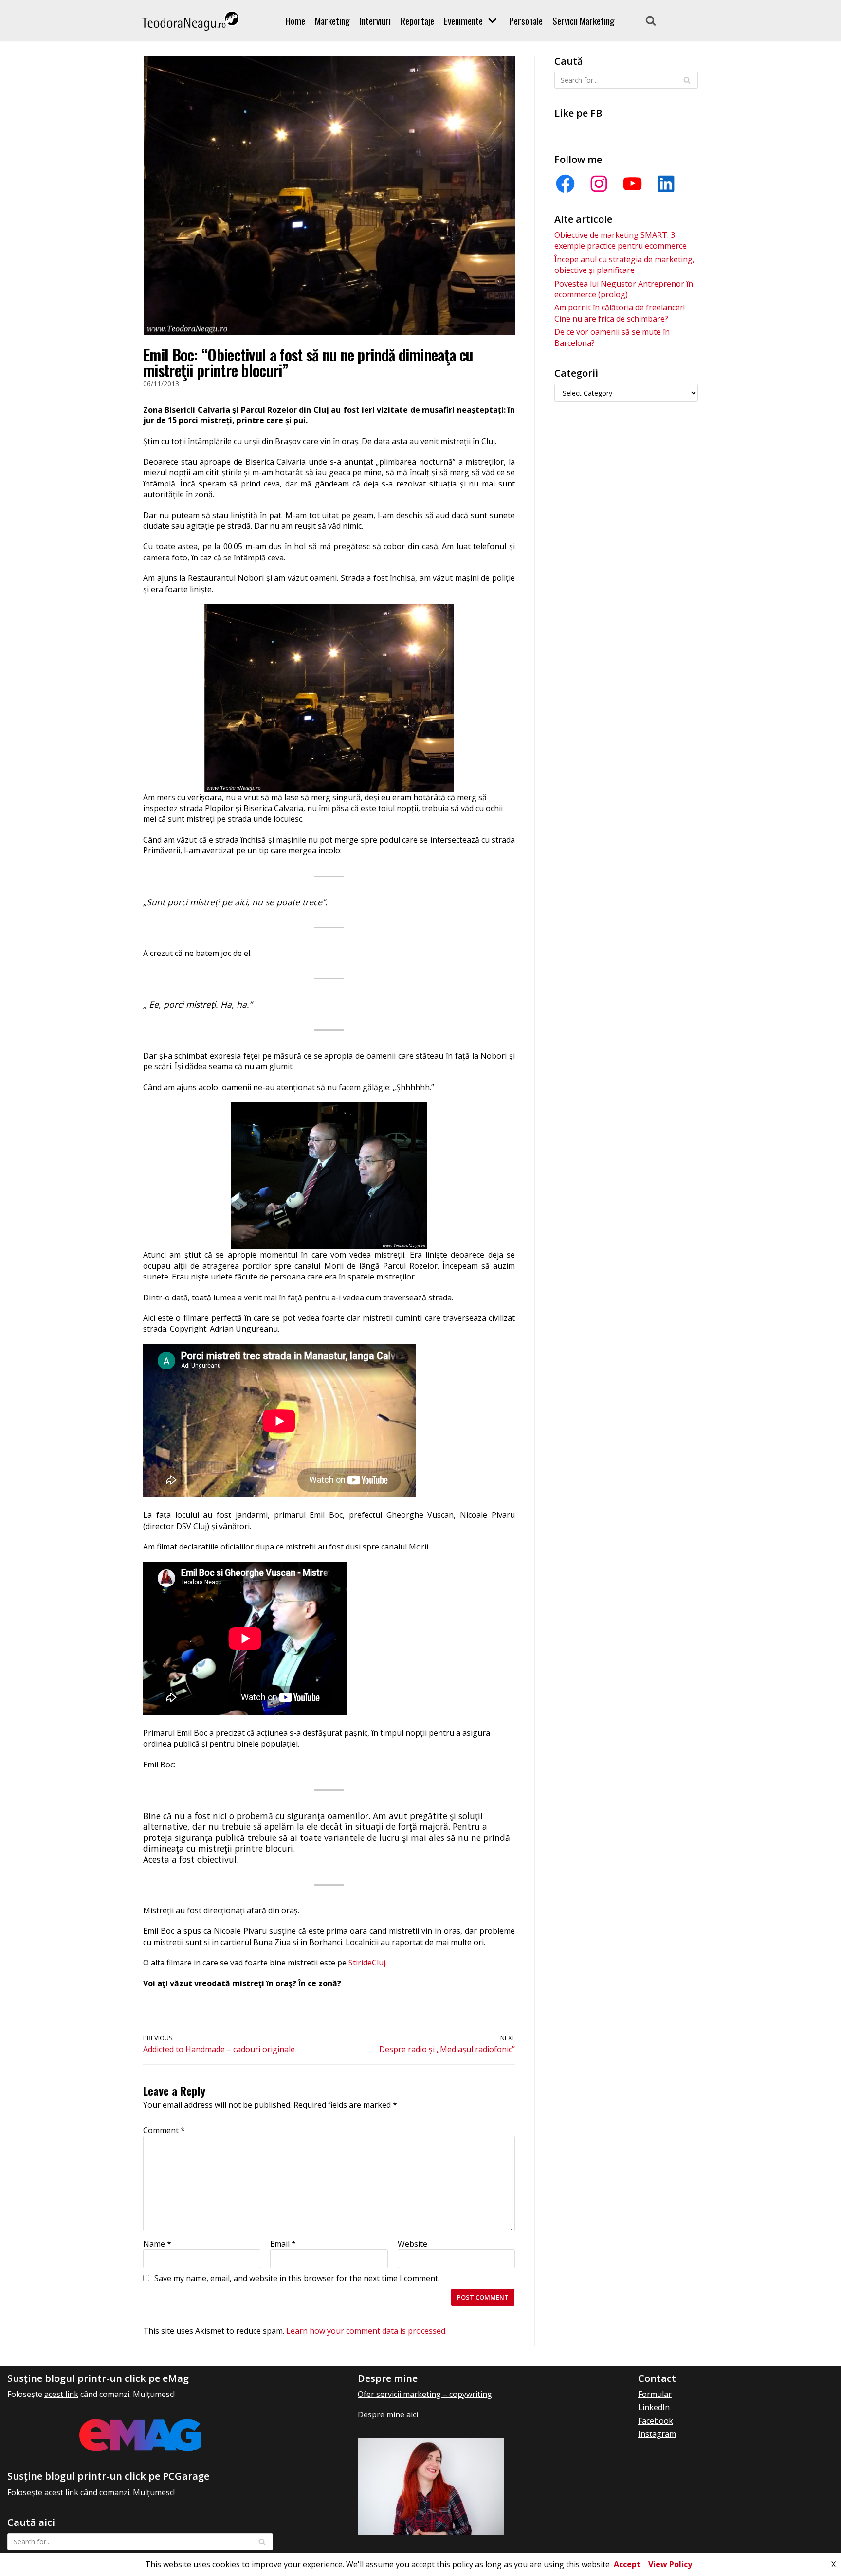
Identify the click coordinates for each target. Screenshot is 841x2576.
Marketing (332, 21)
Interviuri (375, 21)
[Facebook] (565, 184)
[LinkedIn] (666, 184)
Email (283, 2244)
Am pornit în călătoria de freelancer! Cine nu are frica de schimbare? (620, 313)
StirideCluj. (368, 1963)
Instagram (657, 2434)
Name (157, 2244)
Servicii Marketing (584, 21)
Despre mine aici (388, 2414)
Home (295, 21)
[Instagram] (599, 184)
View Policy (670, 2564)
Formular (655, 2394)
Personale (526, 21)
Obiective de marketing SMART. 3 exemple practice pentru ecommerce (621, 240)
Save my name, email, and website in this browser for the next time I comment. (297, 2278)
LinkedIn (654, 2407)
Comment (164, 2130)
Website (412, 2244)
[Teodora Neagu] (191, 21)
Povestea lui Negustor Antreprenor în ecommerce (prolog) (624, 289)
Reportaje (417, 21)
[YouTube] (632, 184)
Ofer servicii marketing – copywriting (425, 2394)
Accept (627, 2564)
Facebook (656, 2421)
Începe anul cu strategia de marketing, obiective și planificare (624, 265)
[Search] (651, 20)
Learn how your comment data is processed (366, 2331)
